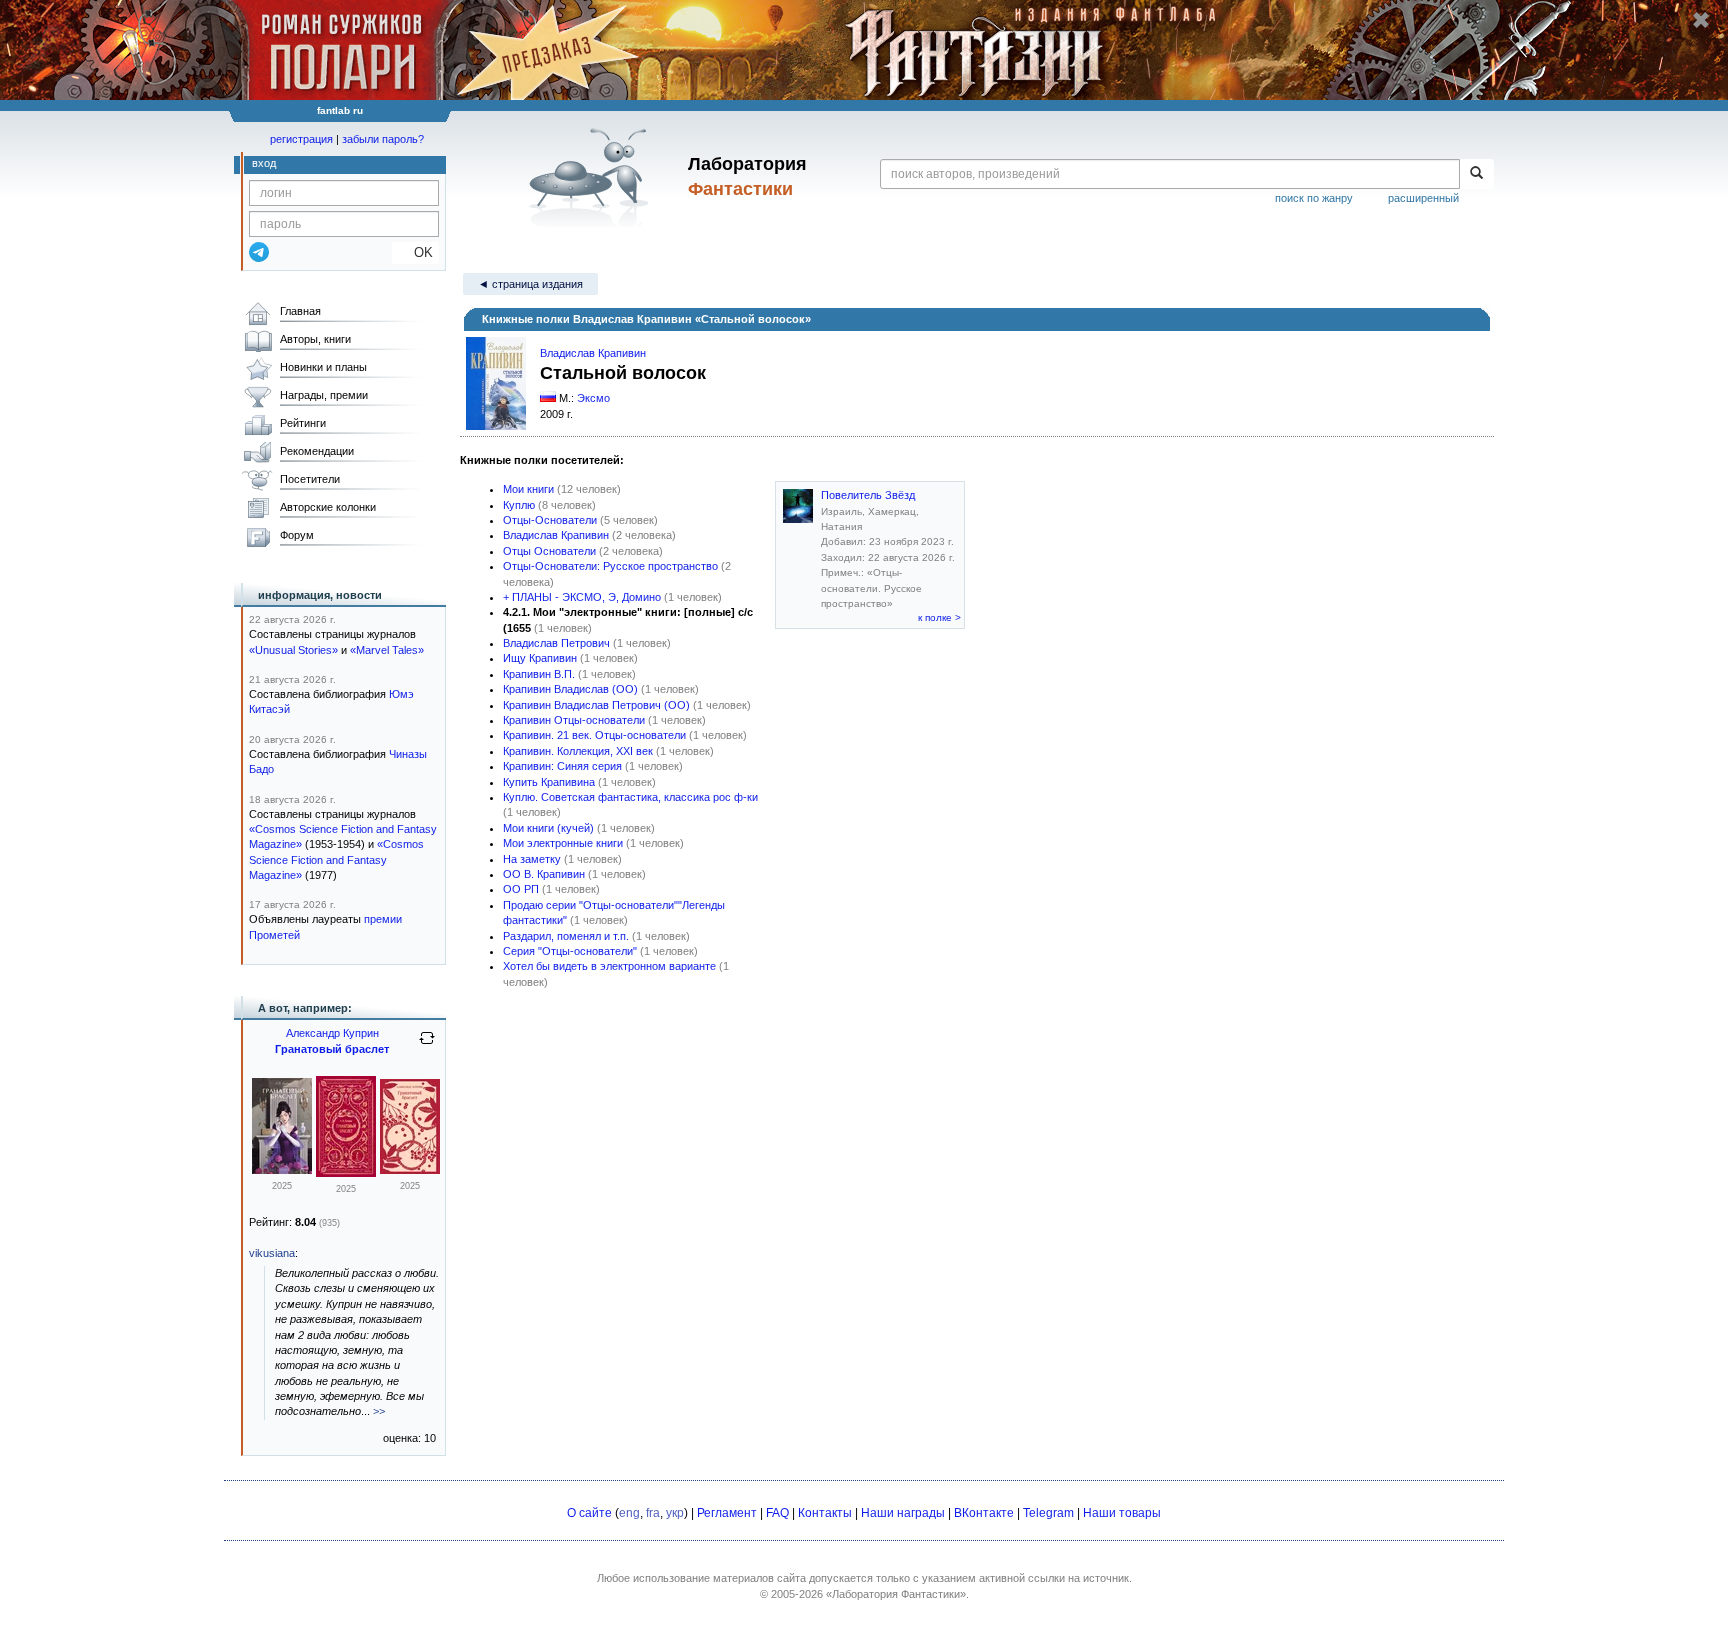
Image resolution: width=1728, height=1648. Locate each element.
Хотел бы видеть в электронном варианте (609, 966)
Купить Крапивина (549, 782)
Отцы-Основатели (550, 520)
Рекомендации (317, 451)
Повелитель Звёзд (868, 495)
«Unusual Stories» (293, 650)
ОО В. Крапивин (544, 874)
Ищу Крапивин (540, 658)
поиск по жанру (1314, 198)
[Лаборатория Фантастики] (592, 177)
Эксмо (593, 398)
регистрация (301, 139)
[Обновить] (427, 1046)
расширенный (1423, 198)
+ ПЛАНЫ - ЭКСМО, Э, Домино (582, 597)
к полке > (939, 617)
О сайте (589, 1513)
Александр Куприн (332, 1033)
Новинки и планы (323, 367)
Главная (300, 311)
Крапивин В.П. (539, 674)
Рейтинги (303, 423)
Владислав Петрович (556, 643)
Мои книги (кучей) (548, 828)
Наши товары (1122, 1513)
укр (675, 1513)
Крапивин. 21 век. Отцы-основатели (594, 735)
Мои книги (528, 489)
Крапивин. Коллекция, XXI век (578, 751)
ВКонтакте (984, 1513)
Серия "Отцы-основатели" (570, 951)
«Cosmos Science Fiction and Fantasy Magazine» (336, 859)
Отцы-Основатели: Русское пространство (610, 566)
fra (653, 1513)
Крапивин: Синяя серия (562, 766)
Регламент (727, 1513)
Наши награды (903, 1513)
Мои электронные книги (563, 843)
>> (379, 1411)
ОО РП (521, 889)
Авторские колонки (328, 507)
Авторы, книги (315, 339)
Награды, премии (324, 395)
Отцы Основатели (549, 551)
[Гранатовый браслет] (282, 1170)
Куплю (519, 505)
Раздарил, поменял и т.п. (566, 936)
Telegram (1048, 1513)
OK (415, 252)
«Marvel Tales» (387, 650)
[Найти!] (1476, 174)
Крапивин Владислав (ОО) (570, 689)
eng (629, 1513)
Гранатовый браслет (332, 1049)
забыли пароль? (383, 139)
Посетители (310, 479)
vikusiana (272, 1253)
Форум (297, 535)
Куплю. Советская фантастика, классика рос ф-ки (630, 797)
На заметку (532, 859)
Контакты (825, 1513)
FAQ (777, 1513)
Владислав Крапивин (593, 353)
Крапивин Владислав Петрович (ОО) (596, 705)
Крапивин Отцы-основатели (574, 720)
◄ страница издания (530, 284)
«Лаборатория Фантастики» (896, 1594)
